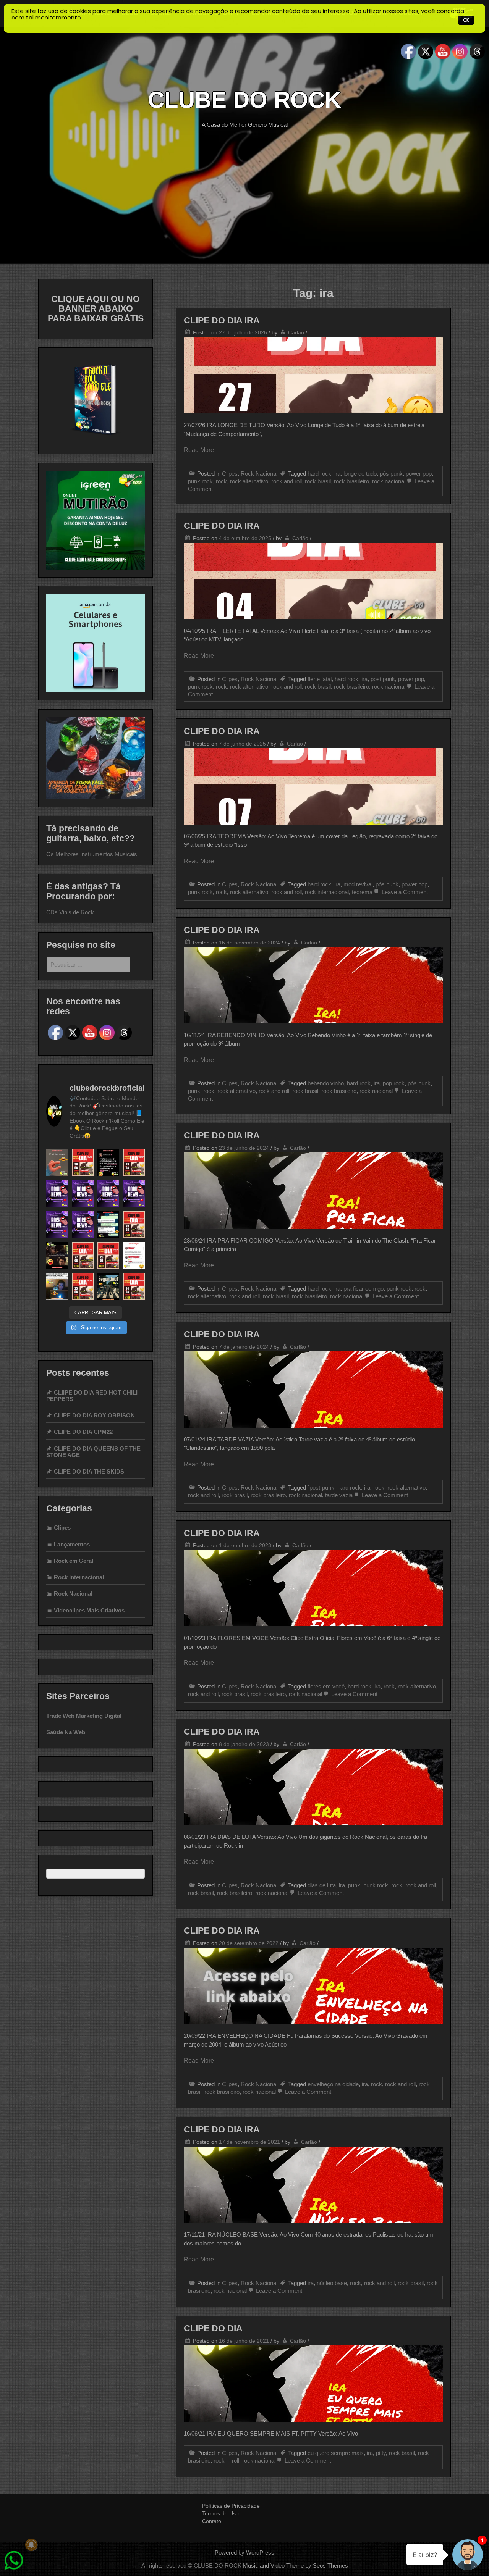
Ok (466, 20)
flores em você (326, 1686)
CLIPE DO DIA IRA (222, 320)
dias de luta (322, 1885)
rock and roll (287, 481)
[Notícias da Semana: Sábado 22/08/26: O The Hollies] (83, 1224)
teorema (362, 892)
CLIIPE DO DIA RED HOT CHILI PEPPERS (92, 1396)
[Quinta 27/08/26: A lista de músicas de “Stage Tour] (83, 1194)
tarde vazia (339, 1495)
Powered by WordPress (244, 2553)
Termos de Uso (220, 2513)
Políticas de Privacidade (231, 2506)
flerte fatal (320, 679)
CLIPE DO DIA (213, 2328)
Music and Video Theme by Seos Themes (296, 2566)
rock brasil (318, 481)
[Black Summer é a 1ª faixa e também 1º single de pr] (83, 1162)
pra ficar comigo (364, 1289)
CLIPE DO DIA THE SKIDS (89, 1471)
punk (194, 1091)
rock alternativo (249, 481)
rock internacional (327, 892)
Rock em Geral (74, 1561)
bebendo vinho (326, 1083)
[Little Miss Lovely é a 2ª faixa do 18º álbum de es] (83, 1286)
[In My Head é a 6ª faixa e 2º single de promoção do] (83, 1255)
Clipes (230, 474)
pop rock (394, 1083)
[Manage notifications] (31, 2545)
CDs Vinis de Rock (70, 912)
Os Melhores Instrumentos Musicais (92, 854)
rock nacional (389, 481)
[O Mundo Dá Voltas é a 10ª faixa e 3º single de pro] (134, 1224)
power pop (419, 474)
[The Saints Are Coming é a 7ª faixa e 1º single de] (108, 1255)
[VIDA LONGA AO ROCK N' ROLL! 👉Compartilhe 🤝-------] (57, 1162)
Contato (212, 2521)
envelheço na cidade (333, 2084)
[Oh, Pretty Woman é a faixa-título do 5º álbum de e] (134, 1162)
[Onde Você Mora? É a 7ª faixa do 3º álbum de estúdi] (134, 1286)
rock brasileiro (351, 481)
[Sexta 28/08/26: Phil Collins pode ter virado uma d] (57, 1194)
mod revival (358, 884)
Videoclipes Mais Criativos (89, 1610)
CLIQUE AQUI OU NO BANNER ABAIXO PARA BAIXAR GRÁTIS (96, 309)
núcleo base (332, 2283)
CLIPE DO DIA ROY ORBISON (94, 1415)
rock (221, 481)
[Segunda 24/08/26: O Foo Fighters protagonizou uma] (134, 1194)
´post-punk (321, 1487)
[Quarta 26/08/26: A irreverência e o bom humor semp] (108, 1194)
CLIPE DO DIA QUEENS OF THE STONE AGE (93, 1452)
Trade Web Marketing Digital (84, 1716)
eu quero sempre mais (336, 2453)
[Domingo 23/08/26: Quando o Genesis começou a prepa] (57, 1224)
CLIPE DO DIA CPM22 (83, 1432)
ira (337, 474)
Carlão (296, 332)
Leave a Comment (404, 892)
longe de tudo (360, 474)
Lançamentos (72, 1544)
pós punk (391, 474)
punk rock (200, 481)
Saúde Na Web (66, 1732)
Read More (199, 450)
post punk (383, 679)
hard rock (319, 474)
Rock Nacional (259, 474)
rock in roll (226, 2461)
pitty (381, 2453)
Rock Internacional (79, 1577)
